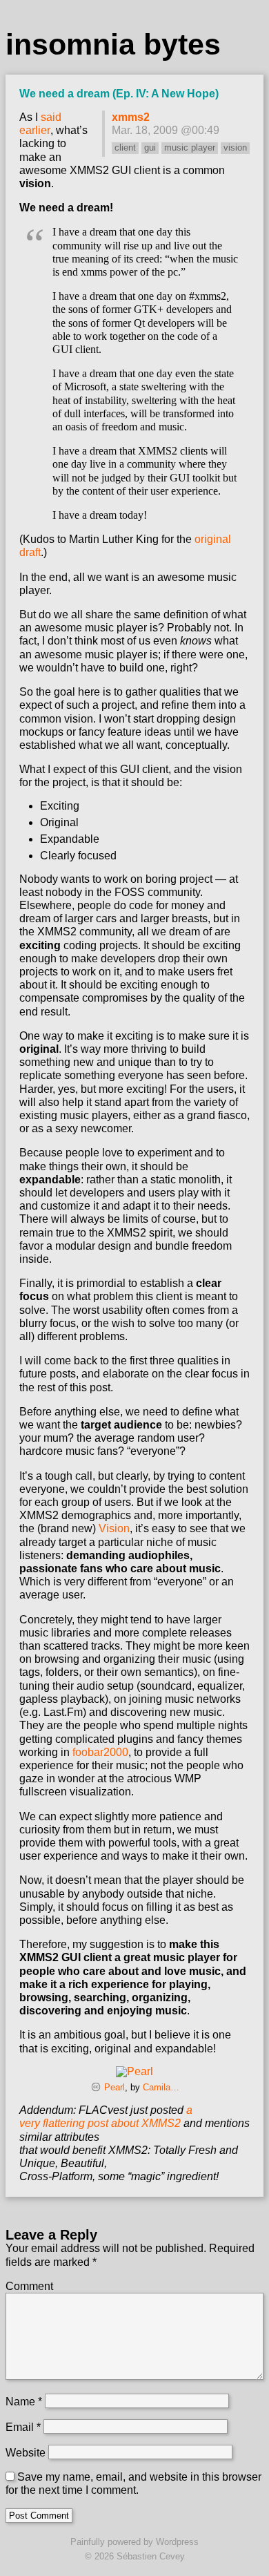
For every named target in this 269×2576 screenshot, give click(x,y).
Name (24, 2402)
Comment (29, 2286)
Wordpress (177, 2542)
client (125, 147)
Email (23, 2427)
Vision (114, 1528)
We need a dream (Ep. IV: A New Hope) (119, 94)
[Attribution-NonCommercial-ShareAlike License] (96, 2087)
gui (150, 147)
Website (26, 2453)
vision (235, 147)
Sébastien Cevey (151, 2556)
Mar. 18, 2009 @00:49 (166, 130)
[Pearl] (134, 2071)
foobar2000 (100, 1752)
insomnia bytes (113, 44)
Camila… (161, 2087)
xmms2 (131, 117)
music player (190, 147)
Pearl (114, 2087)
